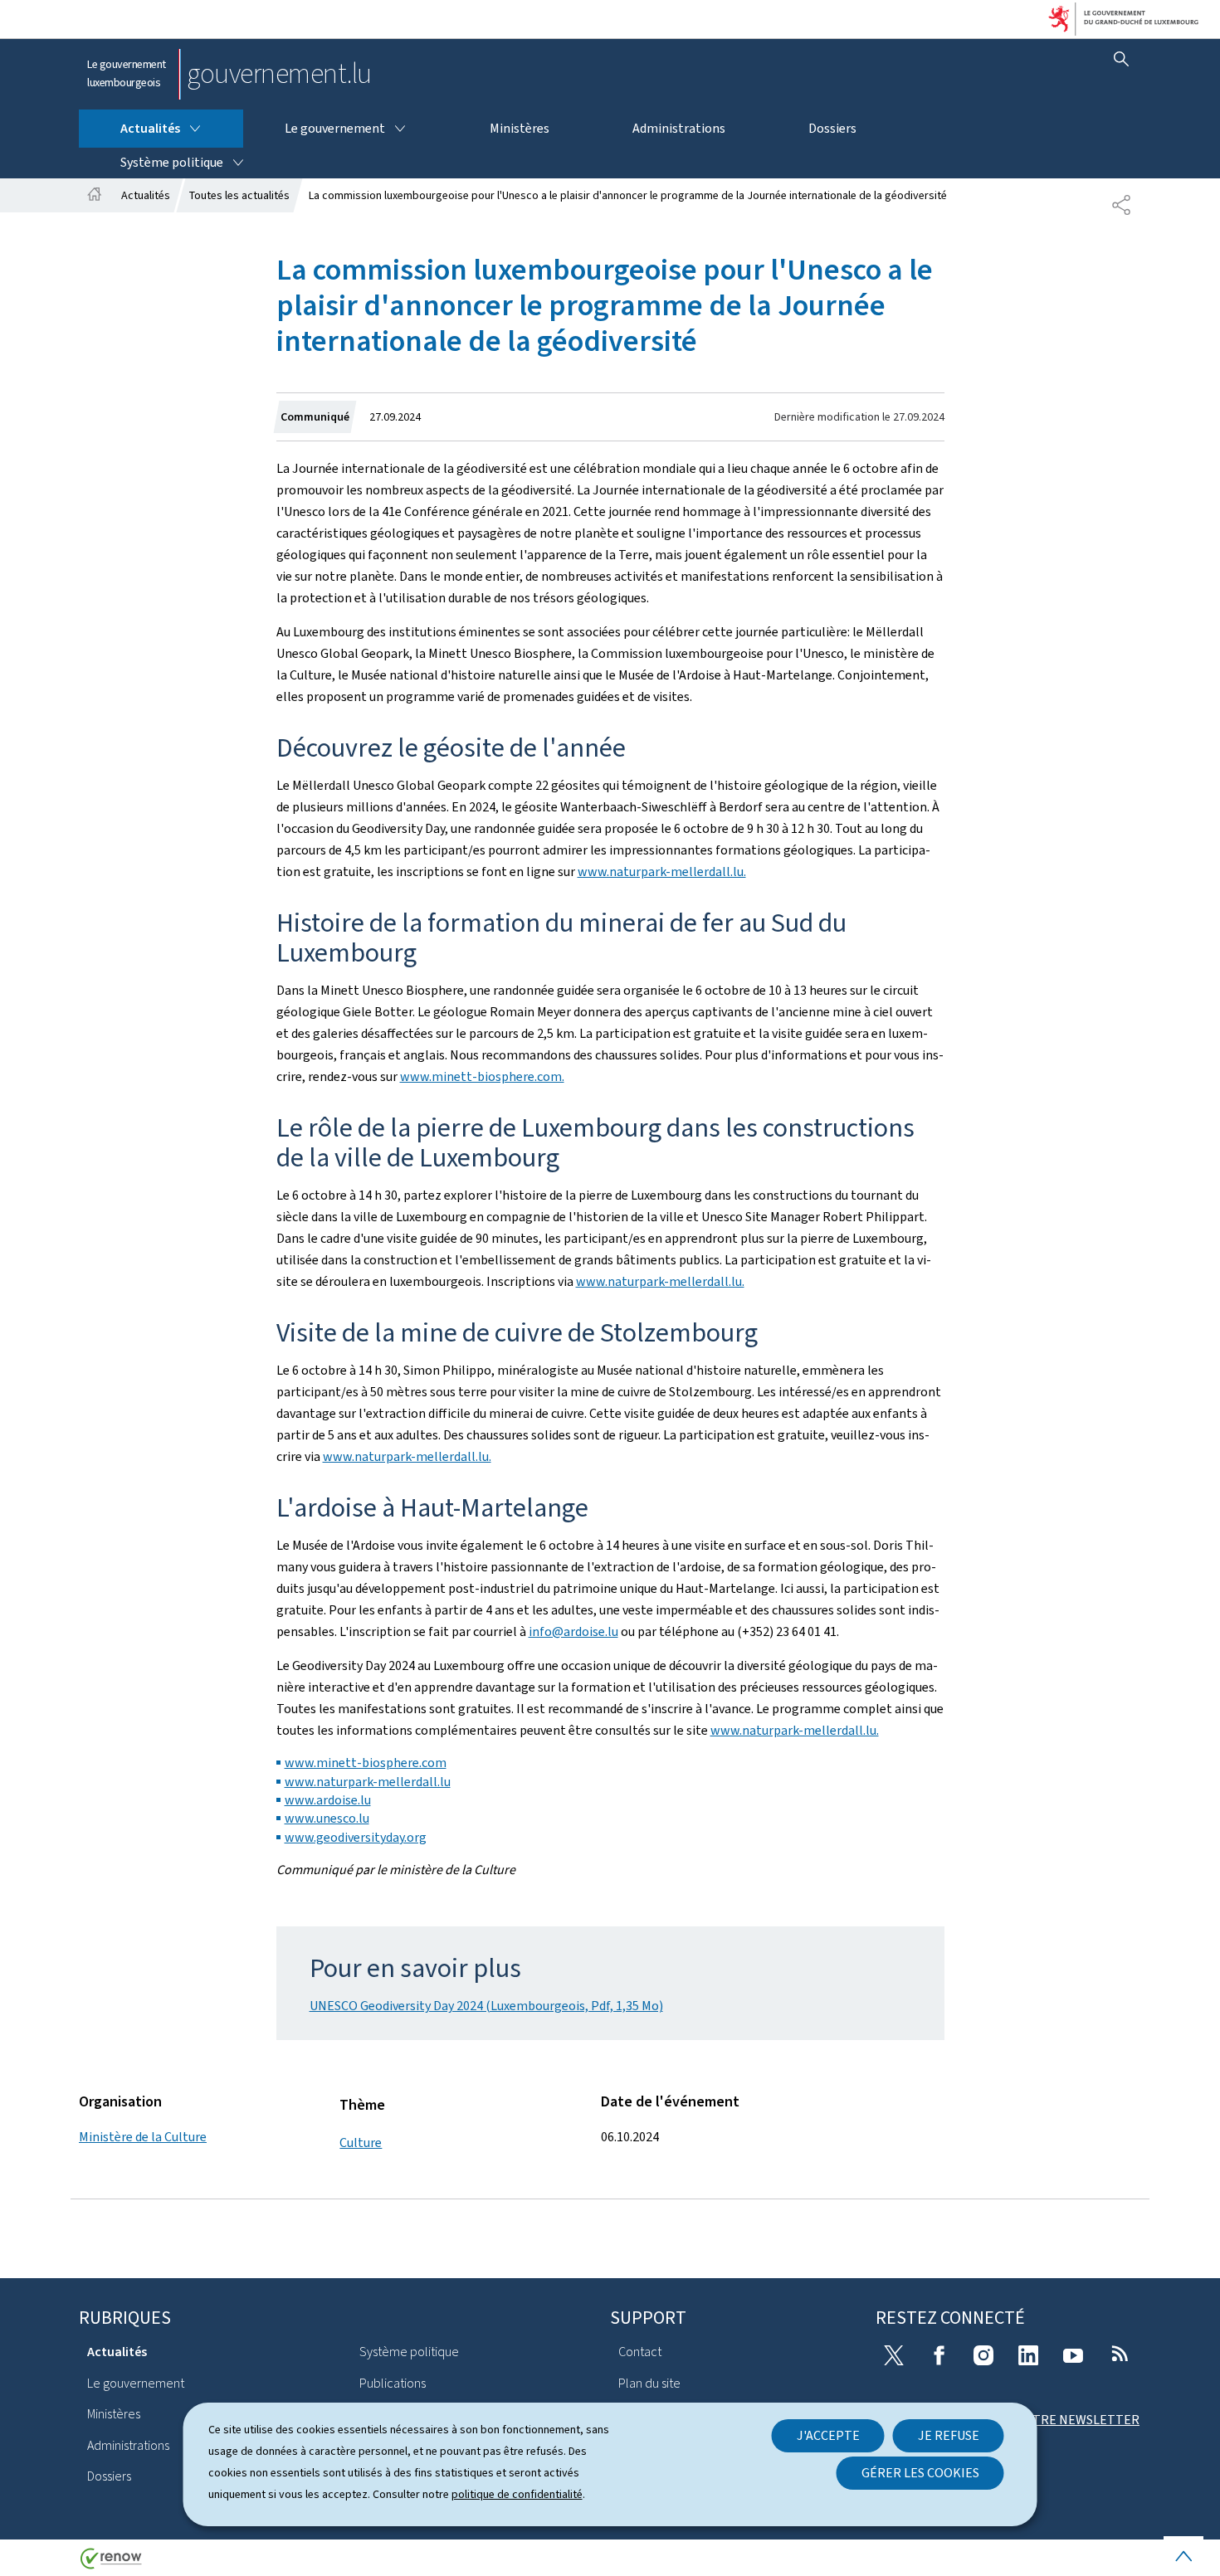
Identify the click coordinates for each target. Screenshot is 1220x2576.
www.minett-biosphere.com (366, 1763)
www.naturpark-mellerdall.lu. (662, 872)
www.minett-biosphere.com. (482, 1076)
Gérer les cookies (920, 2473)
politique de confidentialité (517, 2494)
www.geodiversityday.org (356, 1837)
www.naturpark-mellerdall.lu (368, 1782)
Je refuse (949, 2435)
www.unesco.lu (327, 1818)
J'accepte (828, 2435)
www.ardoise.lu (328, 1800)
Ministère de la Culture (143, 2137)
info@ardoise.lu (573, 1631)
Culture (361, 2143)
